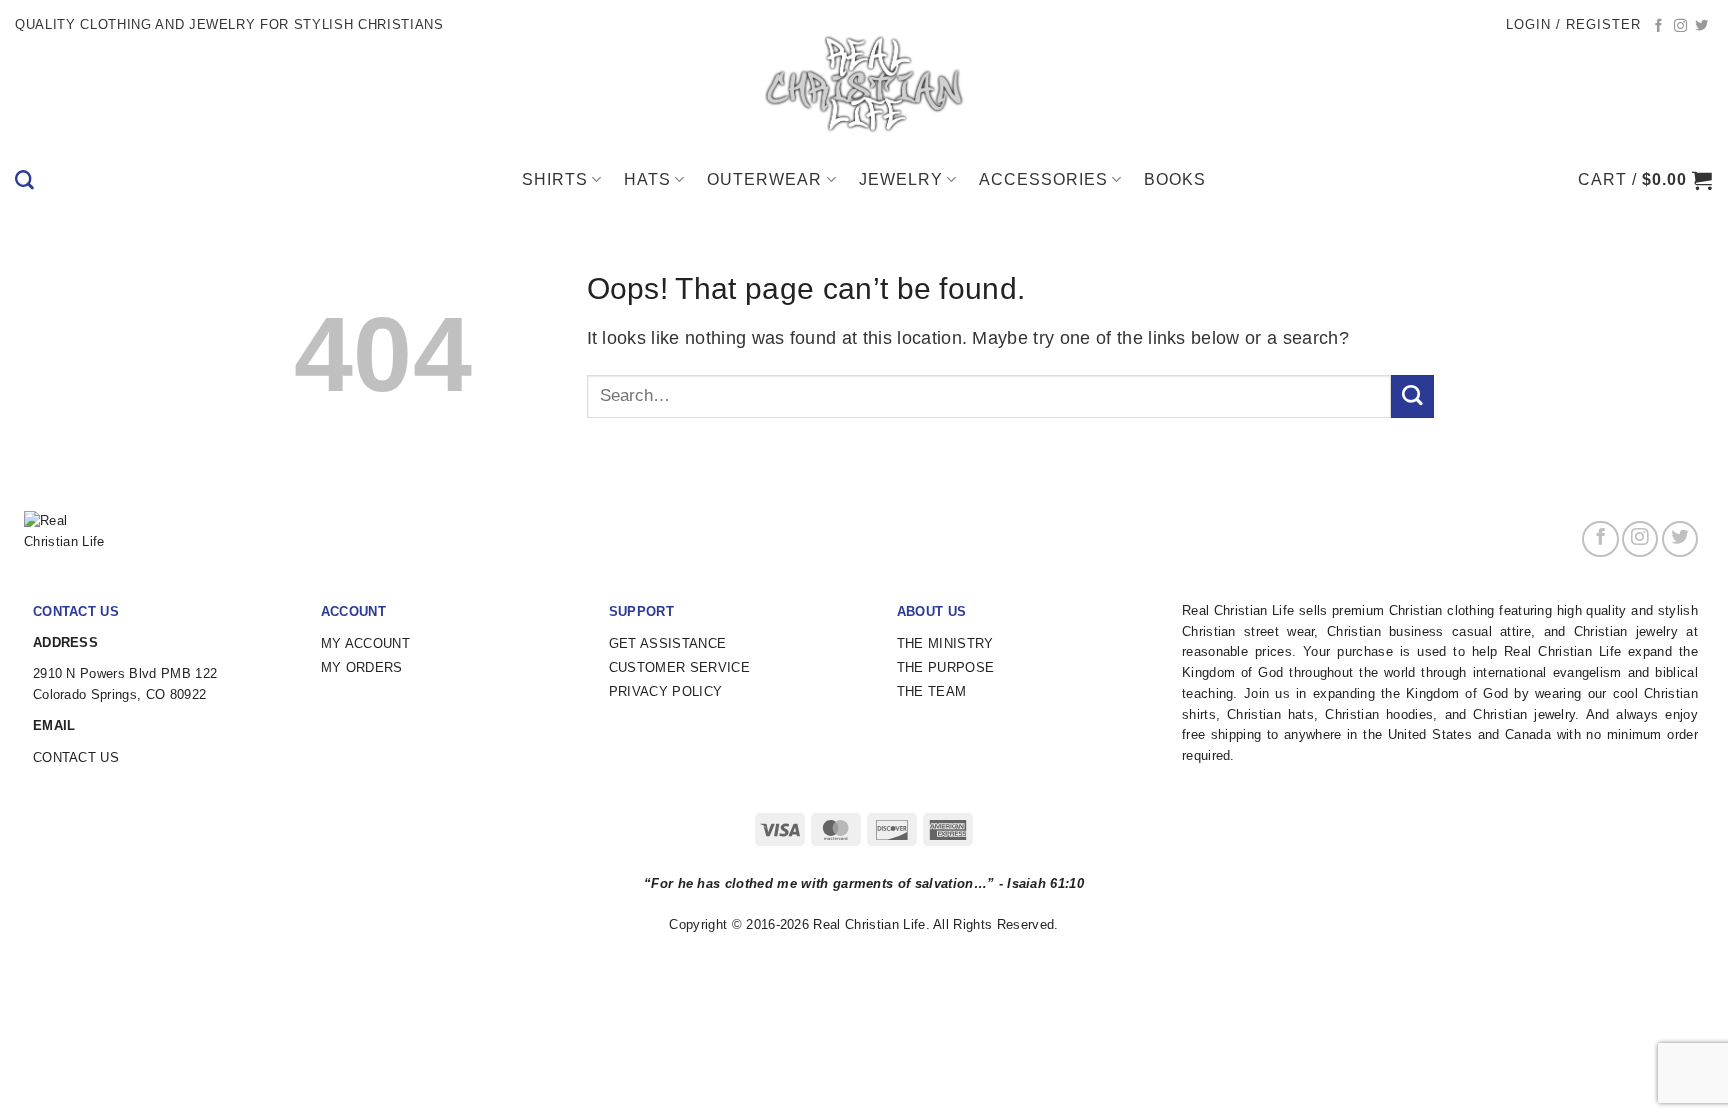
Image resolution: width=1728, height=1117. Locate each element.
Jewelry (901, 179)
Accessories (1043, 179)
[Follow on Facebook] (1659, 26)
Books (1175, 179)
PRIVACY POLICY (665, 691)
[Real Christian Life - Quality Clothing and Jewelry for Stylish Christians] (864, 85)
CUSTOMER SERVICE (679, 667)
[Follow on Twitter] (1702, 26)
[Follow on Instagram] (1681, 26)
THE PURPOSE (946, 667)
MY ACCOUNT (365, 643)
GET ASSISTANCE (667, 643)
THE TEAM (932, 691)
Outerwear (764, 179)
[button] (1573, 24)
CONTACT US (76, 757)
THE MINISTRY (945, 643)
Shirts (555, 179)
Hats (647, 179)
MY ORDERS (362, 667)
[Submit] (1412, 396)
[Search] (25, 180)
